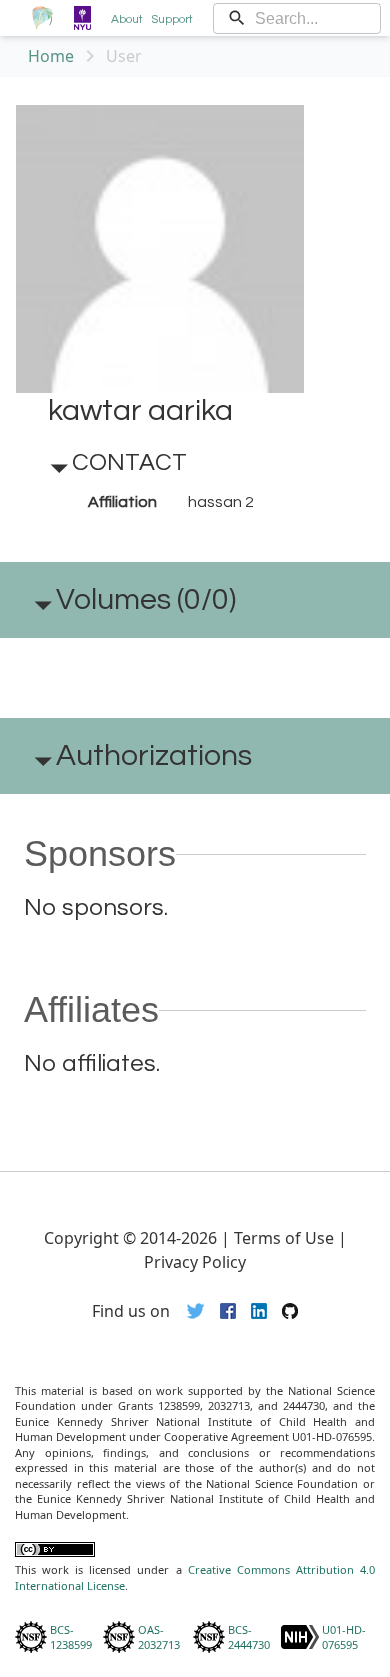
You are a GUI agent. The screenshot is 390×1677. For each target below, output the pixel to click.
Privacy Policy (195, 1262)
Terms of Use (284, 1238)
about (127, 19)
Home (51, 56)
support (172, 19)
